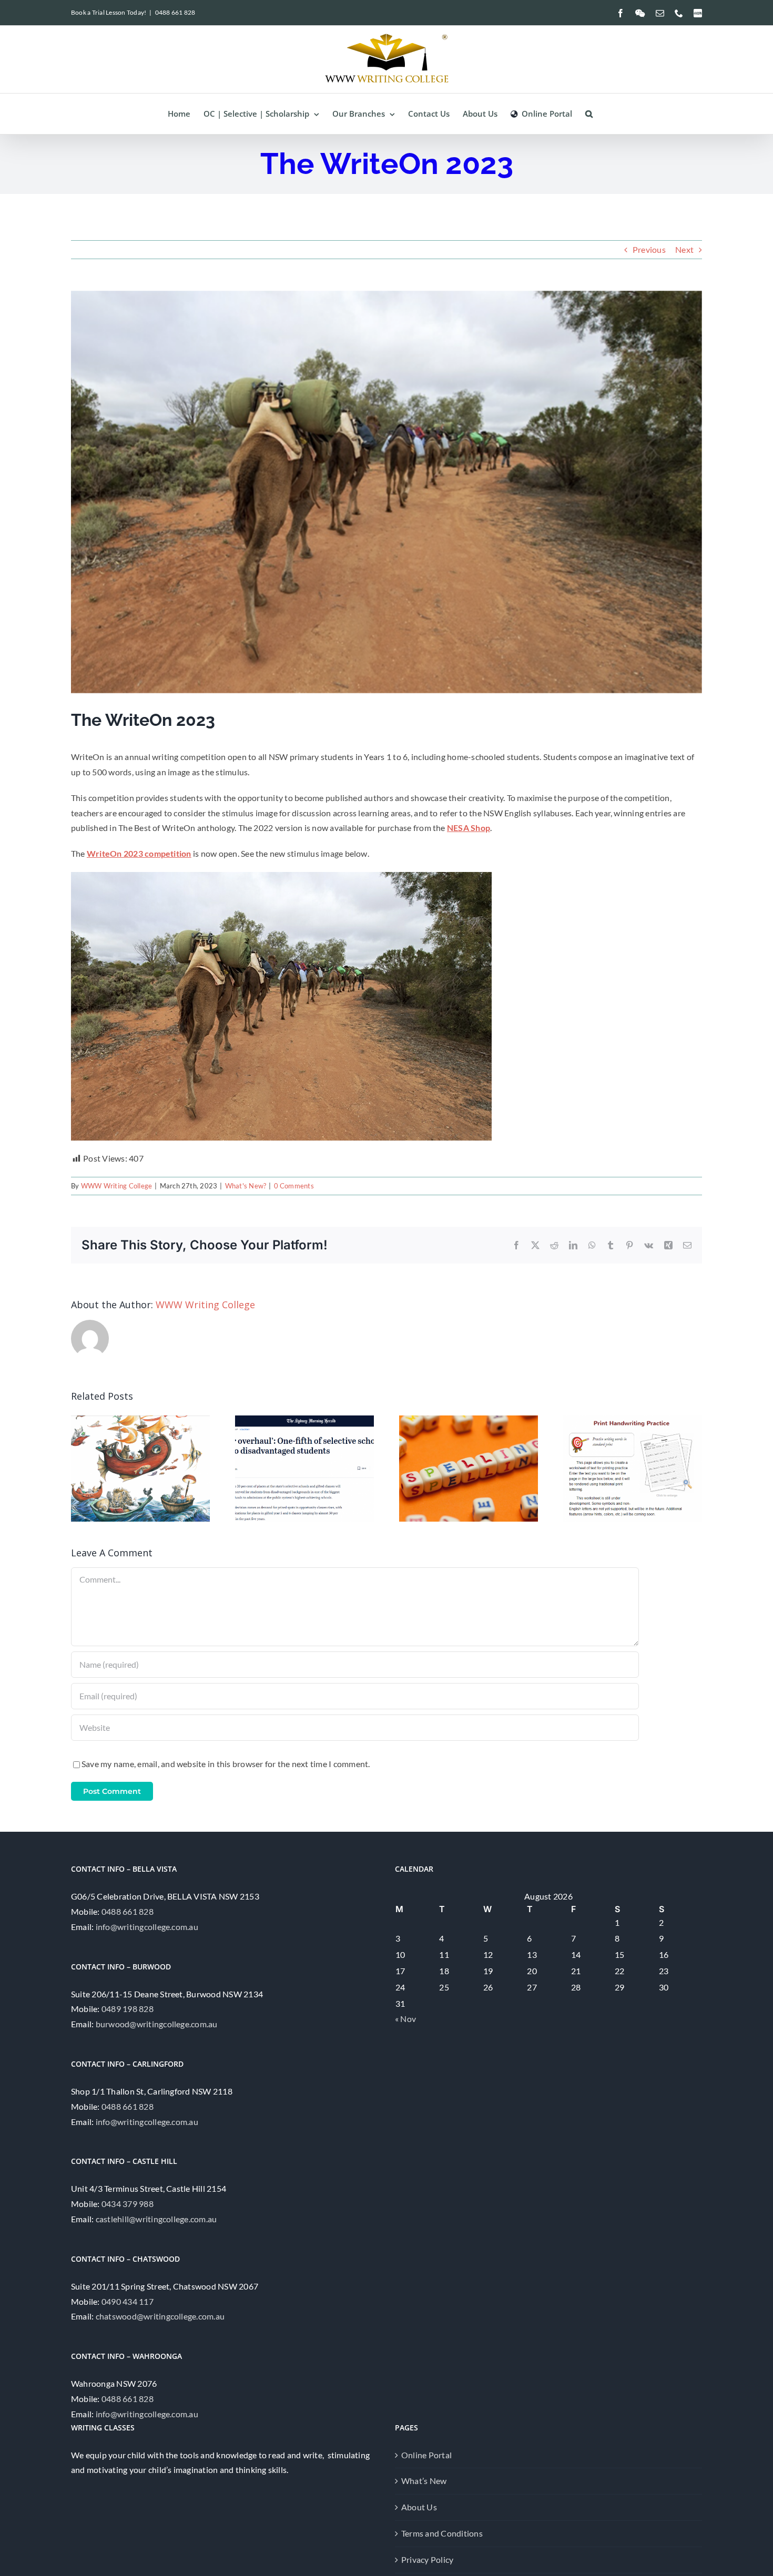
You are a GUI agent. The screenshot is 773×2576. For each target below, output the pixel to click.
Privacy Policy (427, 2559)
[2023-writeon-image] (281, 876)
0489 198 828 (128, 2009)
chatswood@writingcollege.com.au (160, 2316)
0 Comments (294, 1186)
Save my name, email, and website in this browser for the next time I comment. (226, 1764)
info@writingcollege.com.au (147, 1927)
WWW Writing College (117, 1186)
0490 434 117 (128, 2301)
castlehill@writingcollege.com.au (156, 2219)
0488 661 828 (175, 12)
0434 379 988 (128, 2204)
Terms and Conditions (442, 2533)
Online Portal (426, 2455)
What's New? (246, 1186)
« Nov (405, 2019)
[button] (589, 114)
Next (684, 249)
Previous (649, 249)
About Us (419, 2507)
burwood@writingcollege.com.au (157, 2024)
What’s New (424, 2481)
